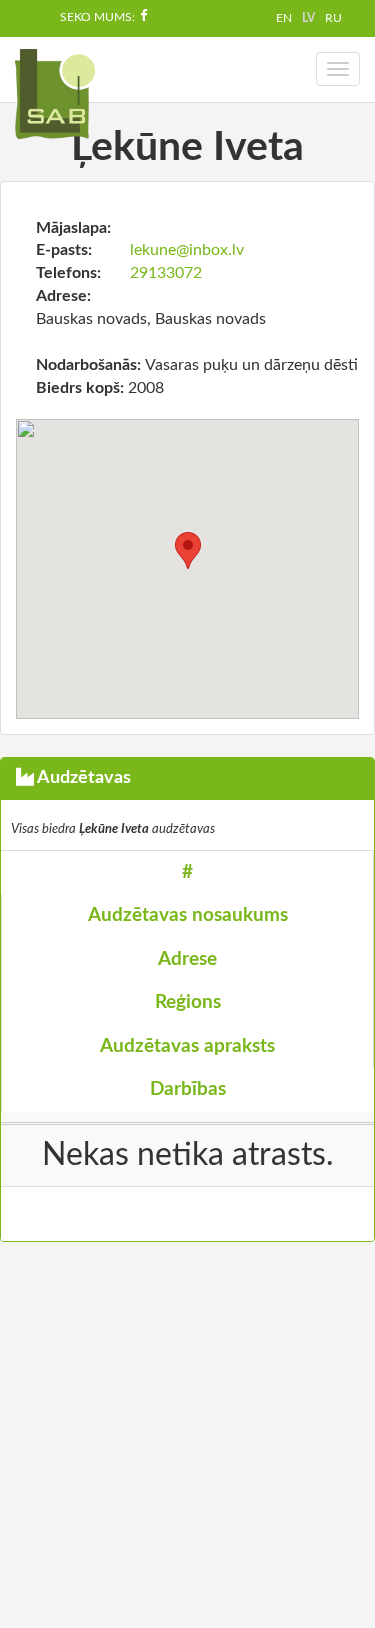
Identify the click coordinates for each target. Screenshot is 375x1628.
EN (284, 18)
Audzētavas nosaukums (188, 915)
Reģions (188, 1002)
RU (333, 18)
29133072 (166, 273)
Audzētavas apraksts (187, 1046)
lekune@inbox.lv (187, 250)
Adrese (187, 959)
